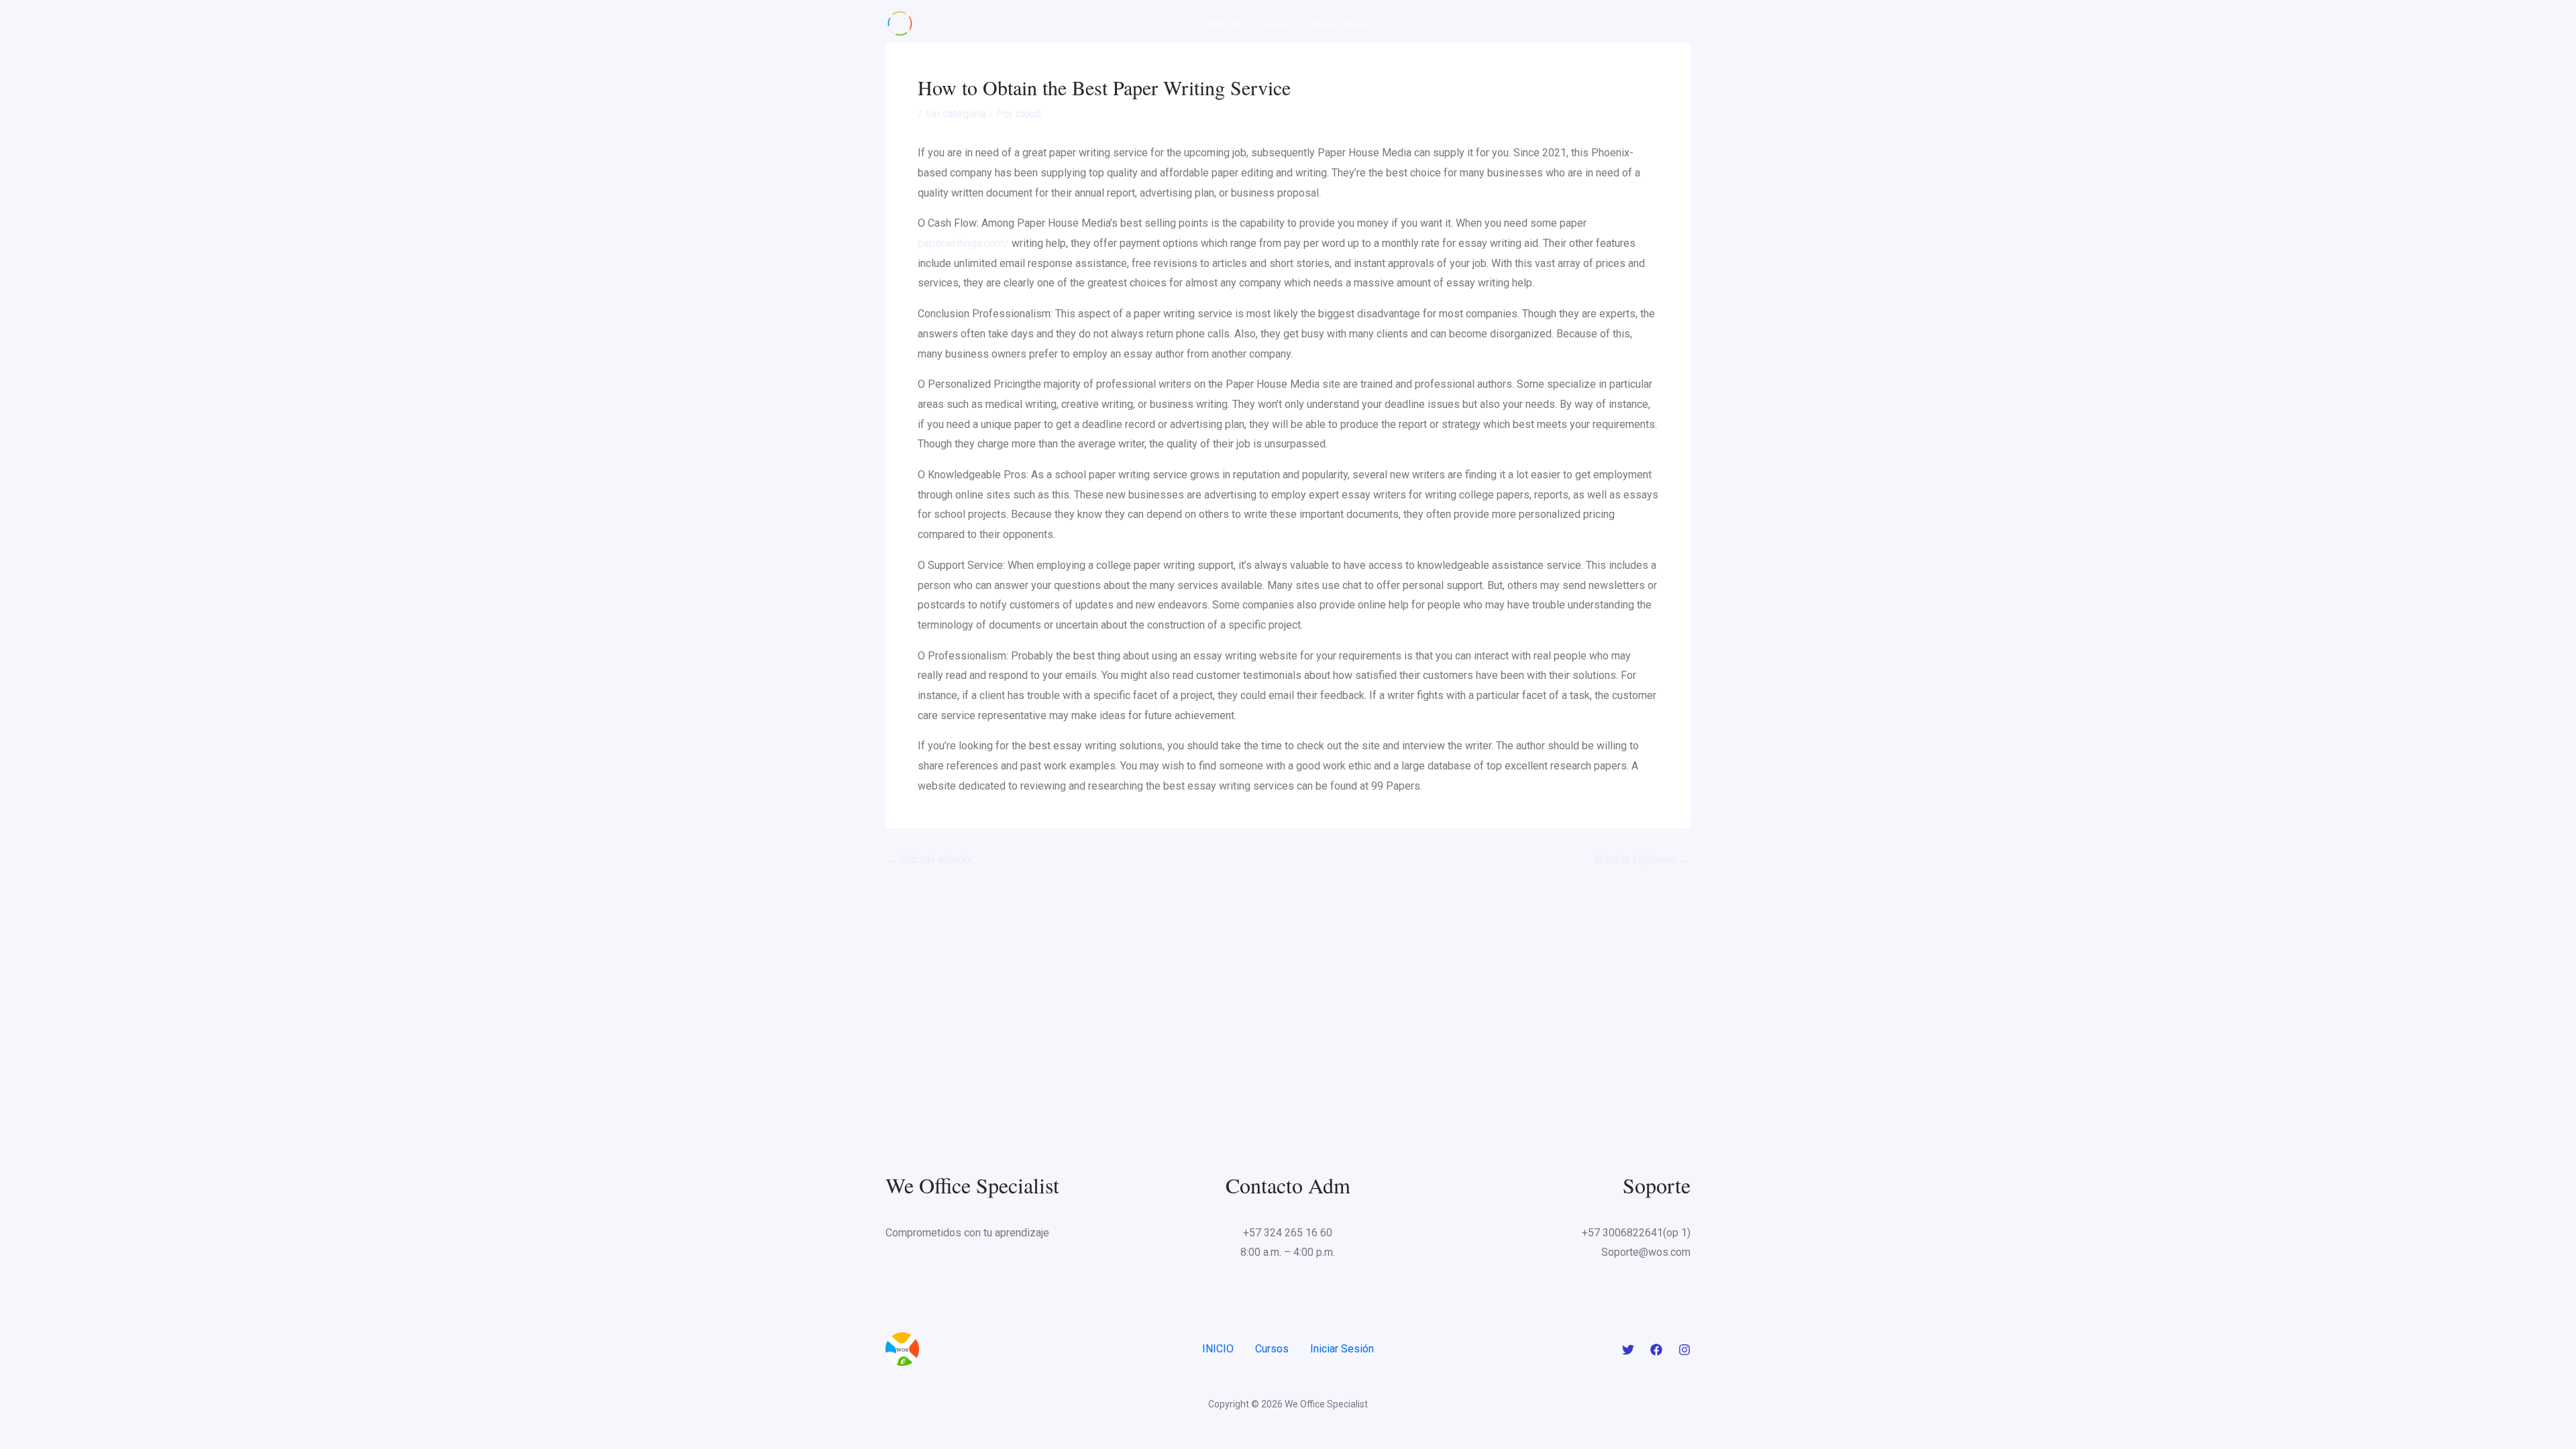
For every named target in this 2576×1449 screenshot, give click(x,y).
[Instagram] (1684, 1350)
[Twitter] (1628, 1350)
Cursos (1276, 23)
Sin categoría (956, 114)
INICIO (1223, 23)
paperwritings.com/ (963, 243)
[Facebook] (1656, 1350)
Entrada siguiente (1642, 860)
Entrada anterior (930, 860)
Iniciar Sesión (1341, 23)
